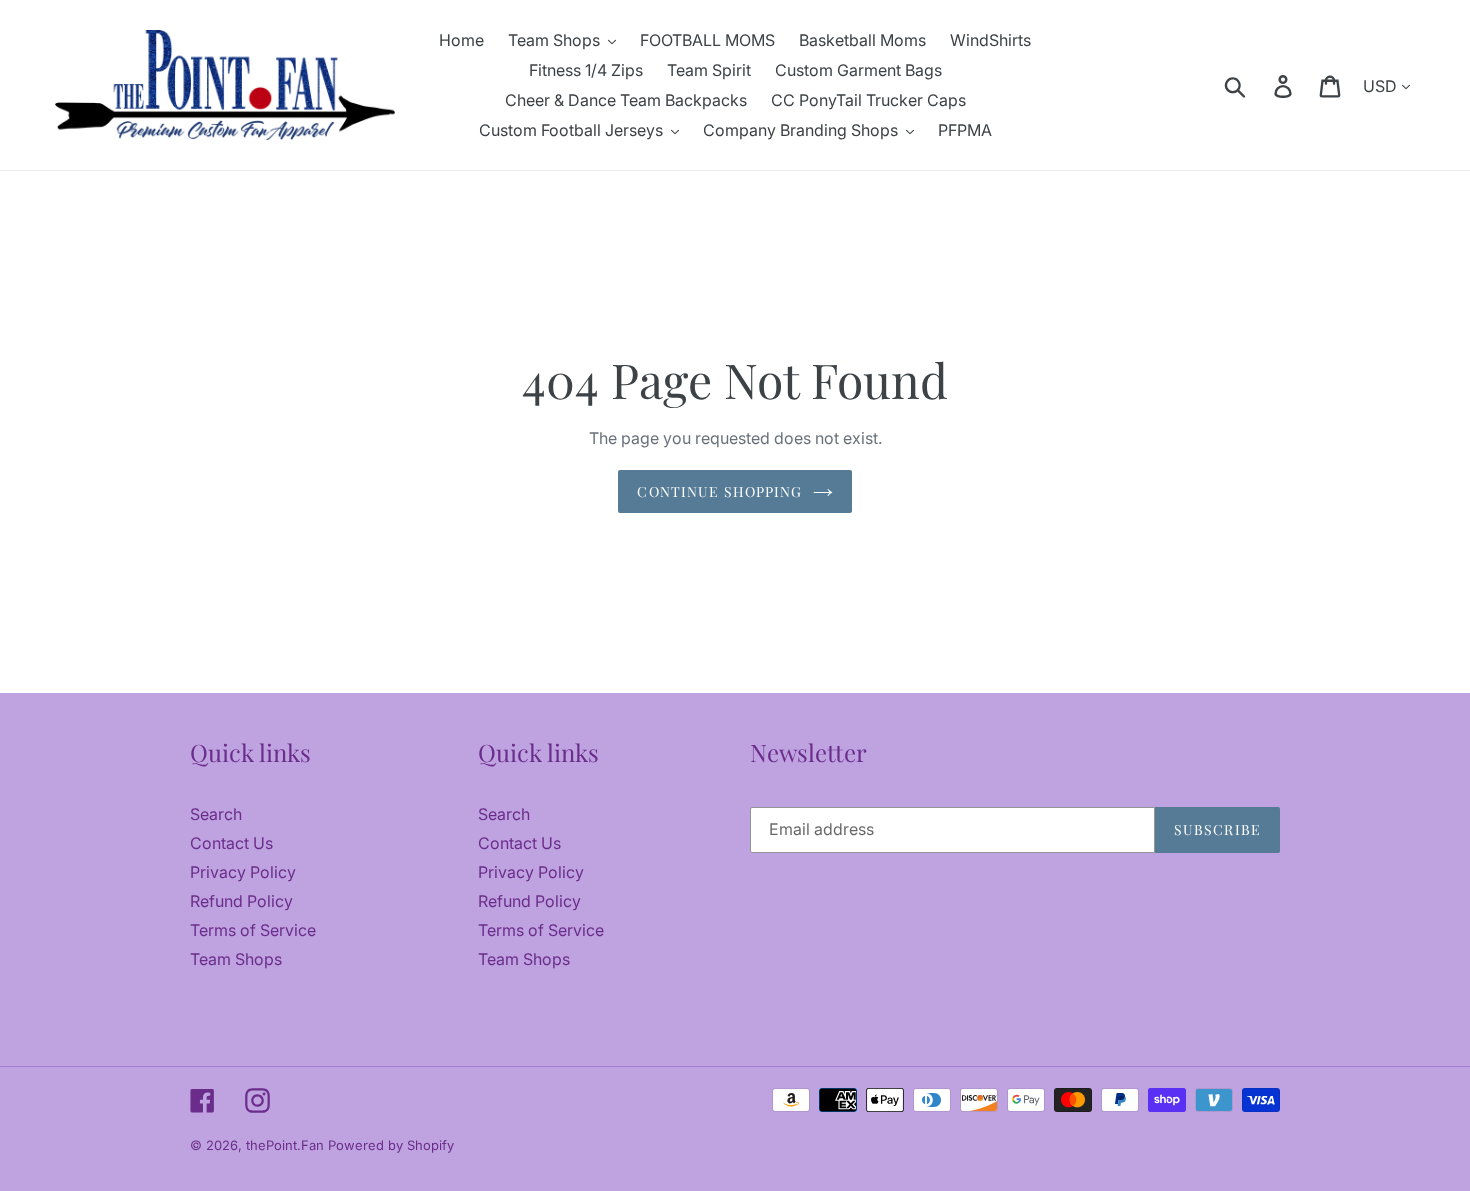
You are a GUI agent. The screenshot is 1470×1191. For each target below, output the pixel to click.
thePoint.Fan (287, 1145)
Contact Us (231, 843)
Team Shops (236, 959)
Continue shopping (719, 491)
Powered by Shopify (391, 1145)
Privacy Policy (243, 872)
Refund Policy (241, 901)
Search (216, 814)
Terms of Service (253, 930)
